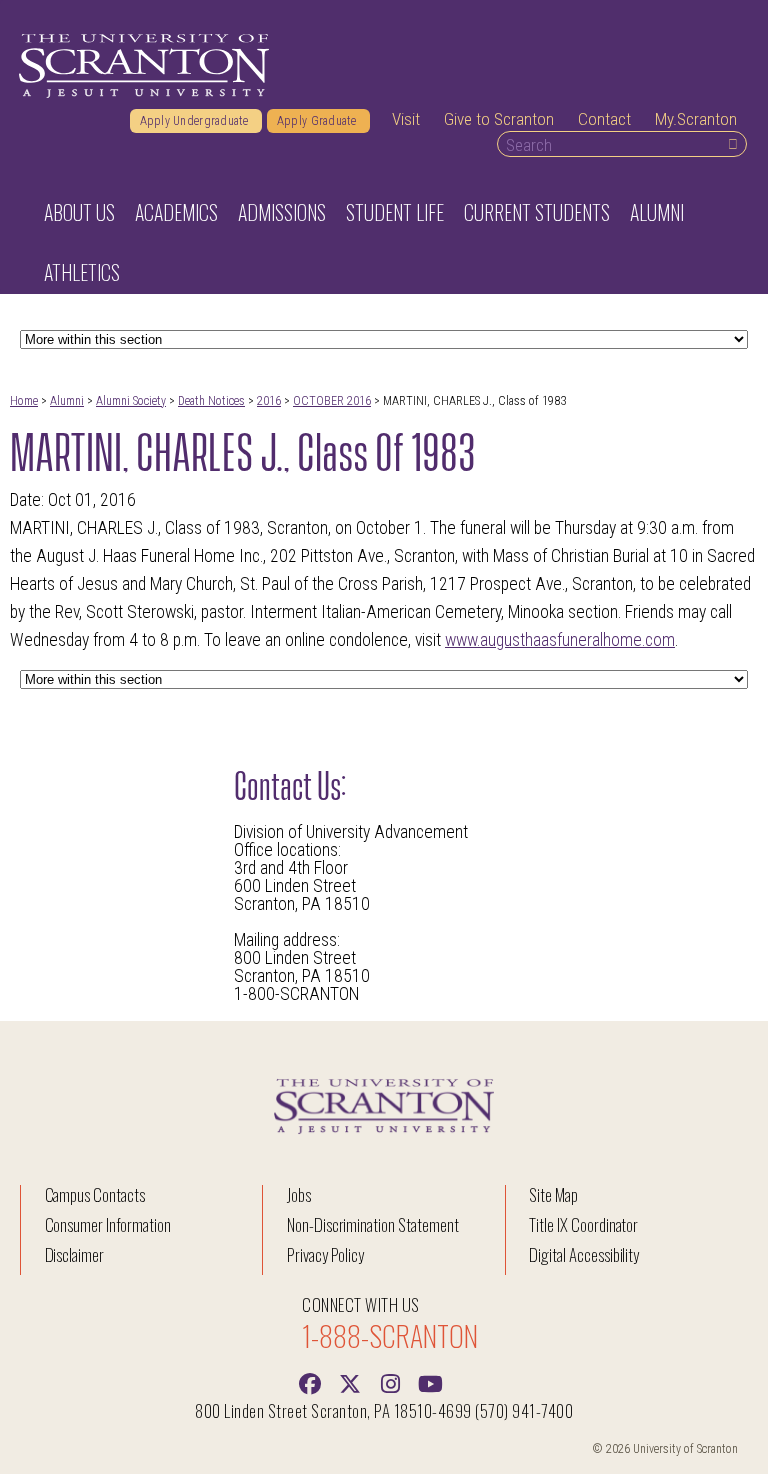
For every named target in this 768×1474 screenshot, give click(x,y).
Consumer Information (108, 1224)
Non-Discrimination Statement (373, 1224)
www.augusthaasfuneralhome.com (560, 640)
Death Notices (211, 401)
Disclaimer (75, 1254)
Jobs (299, 1194)
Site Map (553, 1194)
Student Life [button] (395, 212)
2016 (269, 401)
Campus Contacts (95, 1194)
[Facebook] (310, 1382)
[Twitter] (350, 1382)
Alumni (67, 401)
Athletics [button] (82, 272)
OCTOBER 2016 (332, 401)
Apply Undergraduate (196, 121)
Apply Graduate (318, 121)
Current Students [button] (537, 212)
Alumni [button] (657, 212)
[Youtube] (430, 1382)
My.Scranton (696, 119)
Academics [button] (176, 212)
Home (24, 401)
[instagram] (390, 1382)
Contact (604, 119)
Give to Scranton (499, 119)
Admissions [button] (282, 212)
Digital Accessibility (584, 1254)
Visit (406, 119)
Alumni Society (131, 401)
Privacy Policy (325, 1254)
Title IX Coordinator (583, 1224)
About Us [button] (79, 212)
